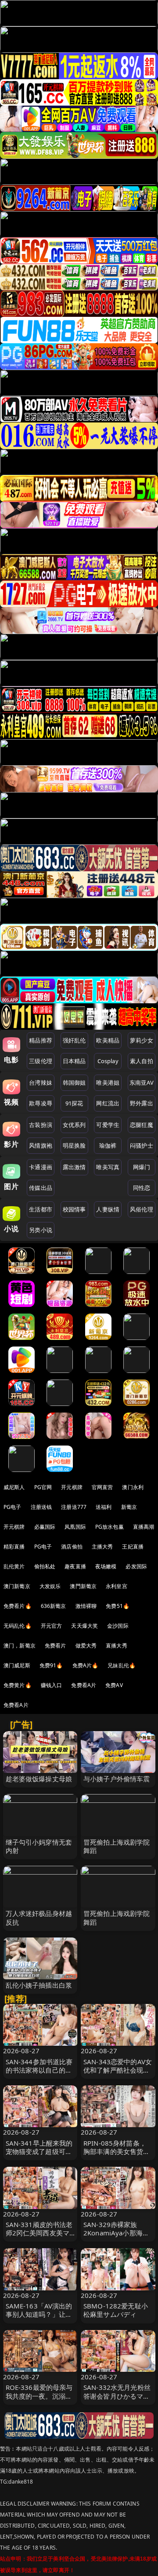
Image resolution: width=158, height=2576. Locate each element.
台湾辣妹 (41, 1083)
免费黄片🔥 (18, 1685)
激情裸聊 (86, 1606)
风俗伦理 (142, 1209)
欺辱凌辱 (41, 1103)
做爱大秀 (86, 1646)
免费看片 (56, 1646)
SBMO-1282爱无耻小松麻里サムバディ (116, 2310)
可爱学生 (108, 1125)
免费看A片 (84, 1685)
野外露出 (142, 1103)
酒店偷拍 (72, 1547)
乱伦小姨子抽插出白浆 (39, 1985)
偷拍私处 (45, 1566)
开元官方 (52, 1626)
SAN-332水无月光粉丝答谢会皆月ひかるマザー (117, 2396)
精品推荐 (41, 1040)
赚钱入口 (52, 1685)
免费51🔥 (118, 1606)
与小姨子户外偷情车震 (117, 1779)
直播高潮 (144, 1527)
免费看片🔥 (18, 1606)
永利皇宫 (117, 1586)
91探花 (74, 1103)
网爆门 (142, 1167)
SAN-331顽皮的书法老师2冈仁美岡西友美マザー (39, 2233)
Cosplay (108, 1061)
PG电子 (13, 1507)
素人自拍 (142, 1061)
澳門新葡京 (83, 1586)
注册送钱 (41, 1507)
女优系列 (74, 1125)
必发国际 (136, 1566)
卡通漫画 (41, 1167)
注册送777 (74, 1507)
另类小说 (41, 1230)
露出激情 (74, 1167)
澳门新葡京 (17, 1586)
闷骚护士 (142, 1145)
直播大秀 (117, 1646)
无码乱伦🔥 (18, 1626)
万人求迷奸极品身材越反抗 (39, 1917)
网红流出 (108, 1103)
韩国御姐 (74, 1083)
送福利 (104, 1507)
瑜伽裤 (108, 1145)
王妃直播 (133, 1547)
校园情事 (74, 1209)
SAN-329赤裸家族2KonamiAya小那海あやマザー (116, 2233)
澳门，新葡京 (20, 1646)
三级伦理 (41, 1061)
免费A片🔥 (86, 1665)
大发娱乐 (50, 1586)
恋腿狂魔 (142, 1125)
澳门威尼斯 (17, 1665)
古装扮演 (41, 1125)
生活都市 (41, 1209)
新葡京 (129, 1507)
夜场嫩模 (106, 1566)
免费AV (114, 1685)
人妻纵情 (108, 1209)
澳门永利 (133, 1487)
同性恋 (142, 1188)
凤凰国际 (75, 1527)
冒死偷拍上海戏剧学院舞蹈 (117, 1846)
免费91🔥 (51, 1665)
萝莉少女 (142, 1040)
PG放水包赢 (110, 1527)
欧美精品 (108, 1040)
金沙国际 (118, 1626)
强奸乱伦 (74, 1040)
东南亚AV (142, 1083)
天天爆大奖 (84, 1626)
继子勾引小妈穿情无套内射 (39, 1846)
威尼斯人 (14, 1487)
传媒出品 (41, 1188)
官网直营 (102, 1487)
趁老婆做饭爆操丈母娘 (39, 1779)
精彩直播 (14, 1547)
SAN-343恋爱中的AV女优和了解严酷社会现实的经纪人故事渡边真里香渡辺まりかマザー (118, 2074)
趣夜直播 (75, 1566)
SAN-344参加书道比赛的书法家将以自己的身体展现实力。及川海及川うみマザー (39, 2074)
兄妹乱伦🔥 (122, 1665)
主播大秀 (102, 1547)
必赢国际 (45, 1527)
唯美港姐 (108, 1083)
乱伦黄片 (14, 1566)
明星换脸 (74, 1145)
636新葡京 (54, 1606)
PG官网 (43, 1487)
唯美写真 (108, 1167)
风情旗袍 (41, 1145)
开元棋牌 (72, 1487)
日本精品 (74, 1061)
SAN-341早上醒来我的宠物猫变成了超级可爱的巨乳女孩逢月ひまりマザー (39, 2156)
